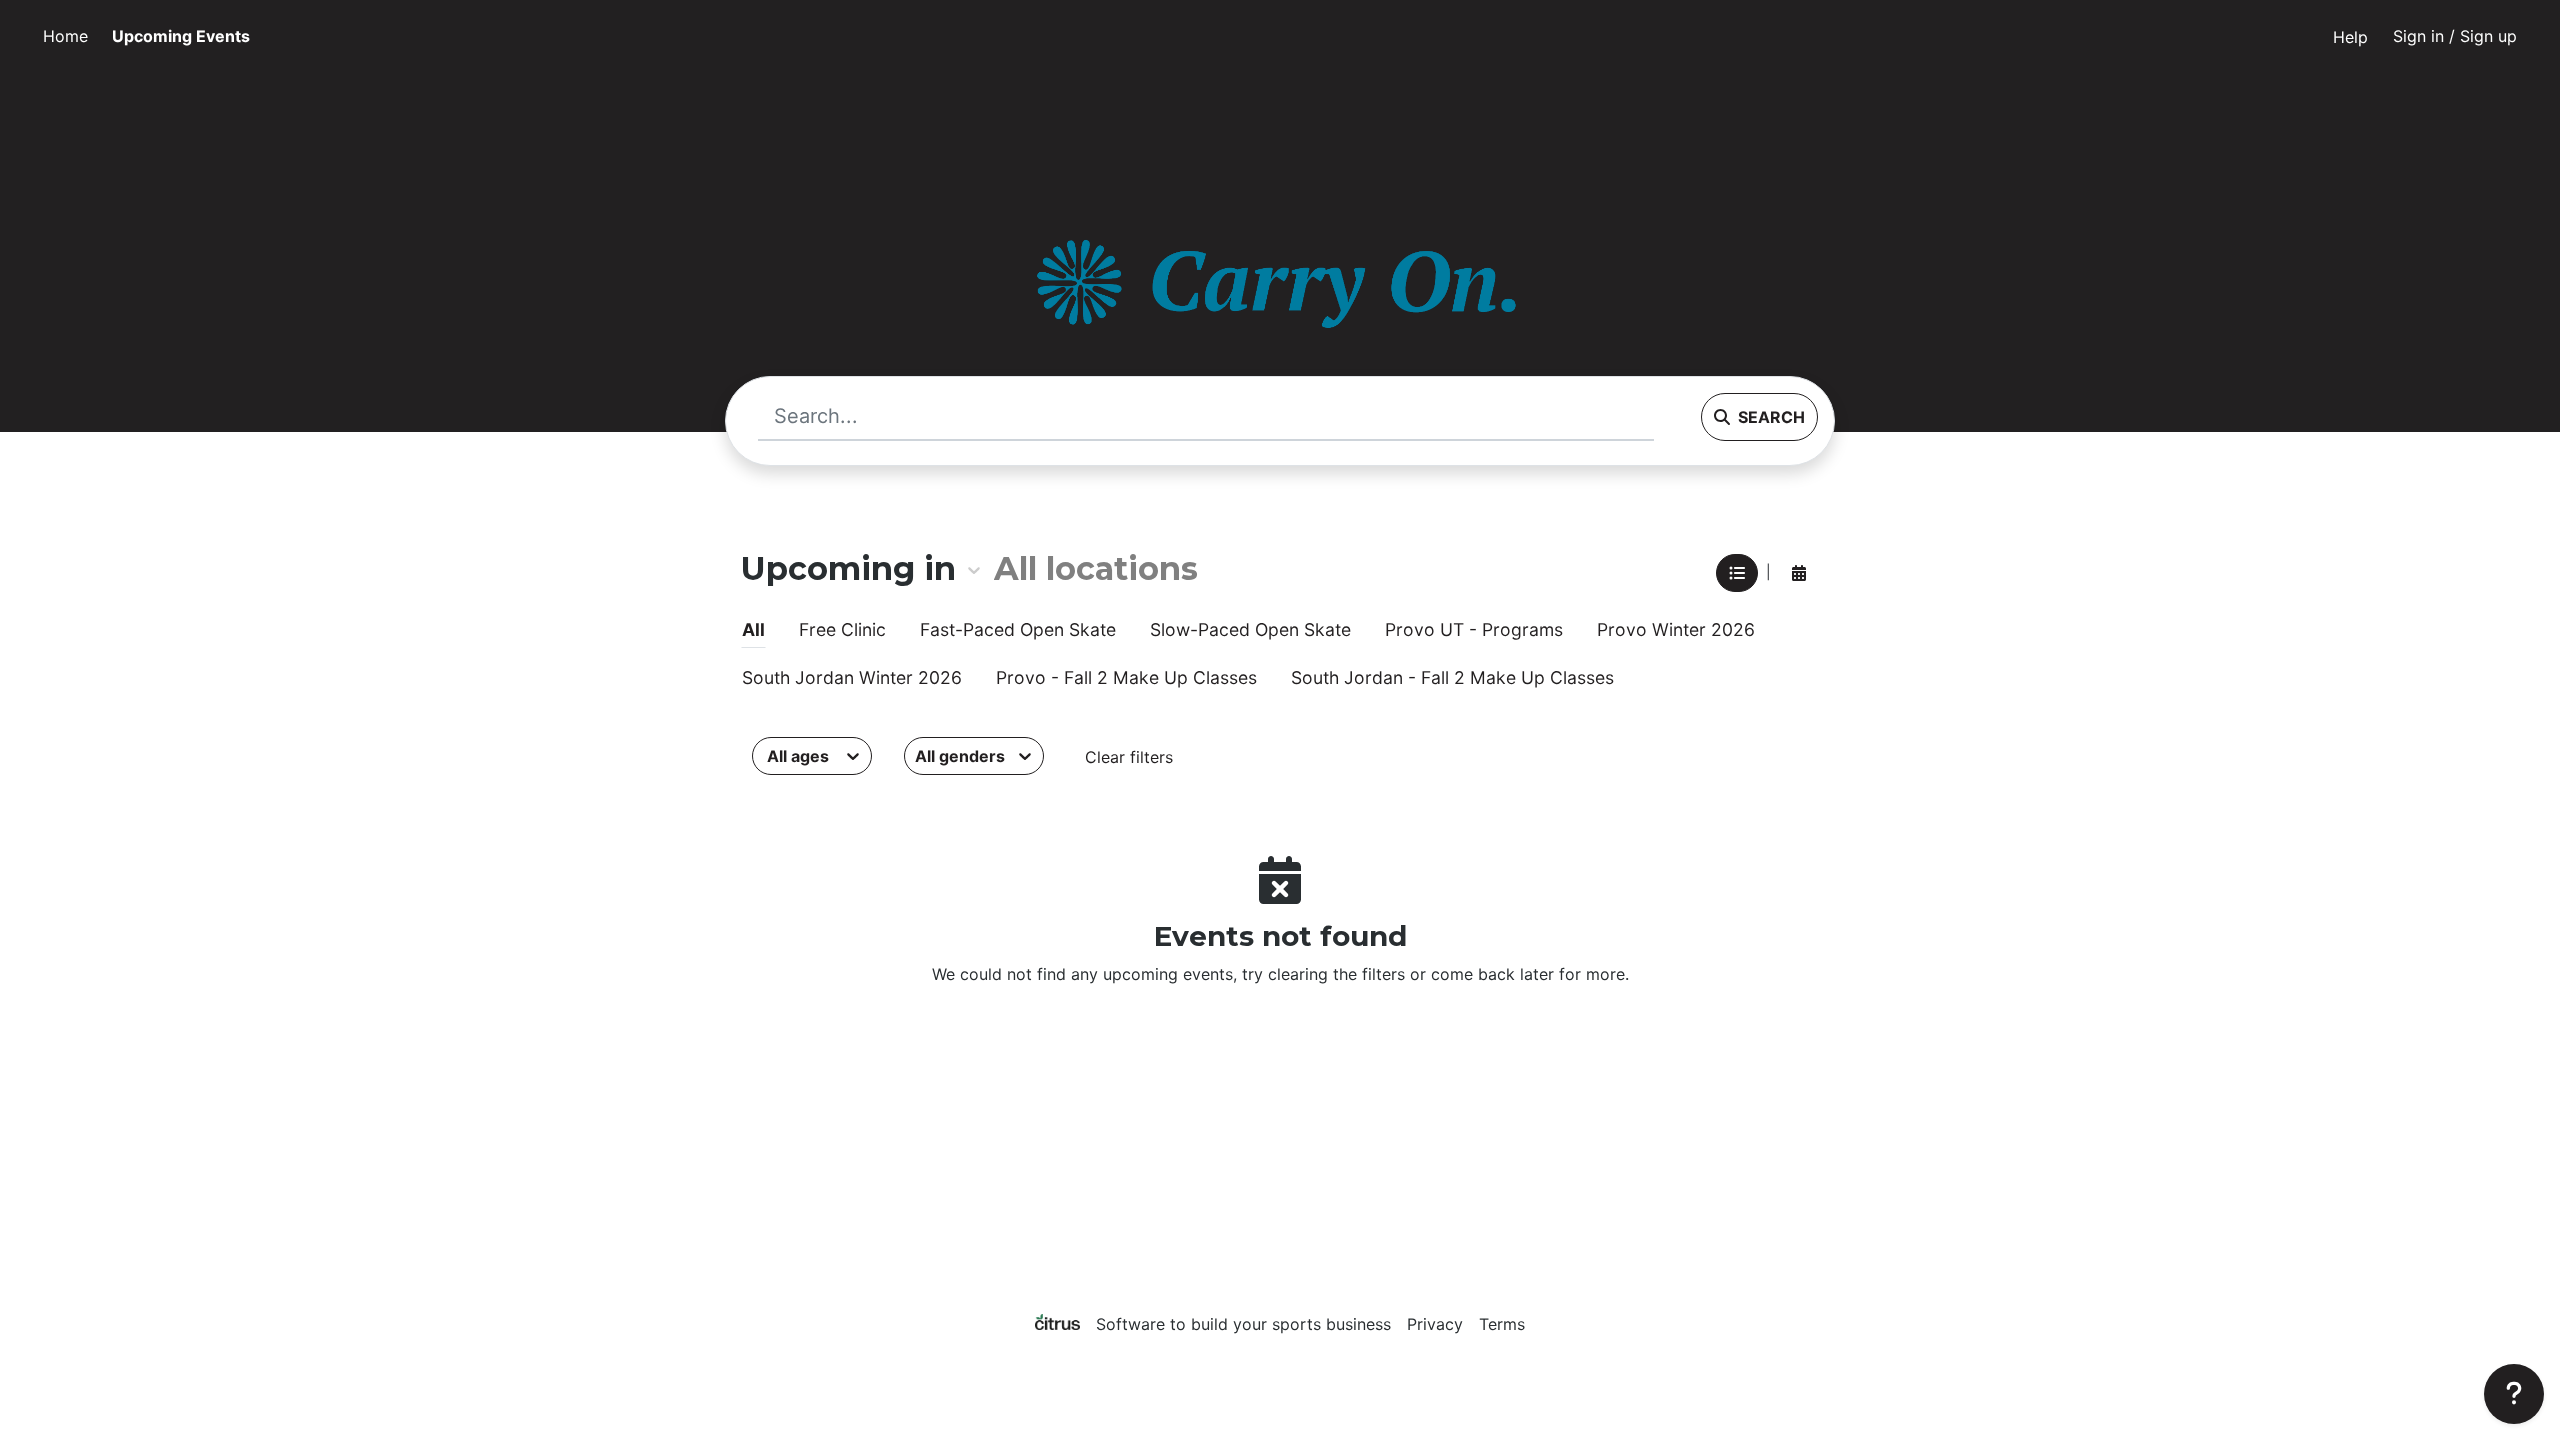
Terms (1502, 1324)
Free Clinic (842, 629)
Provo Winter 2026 (1676, 629)
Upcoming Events (181, 36)
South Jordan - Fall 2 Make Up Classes (1452, 677)
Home (65, 36)
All (753, 629)
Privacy (1435, 1324)
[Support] (2514, 1394)
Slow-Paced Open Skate (1250, 629)
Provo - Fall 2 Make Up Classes (1126, 677)
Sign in (2455, 36)
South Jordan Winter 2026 (852, 677)
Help (2350, 37)
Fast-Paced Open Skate (1018, 629)
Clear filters (1129, 757)
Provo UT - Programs (1474, 629)
